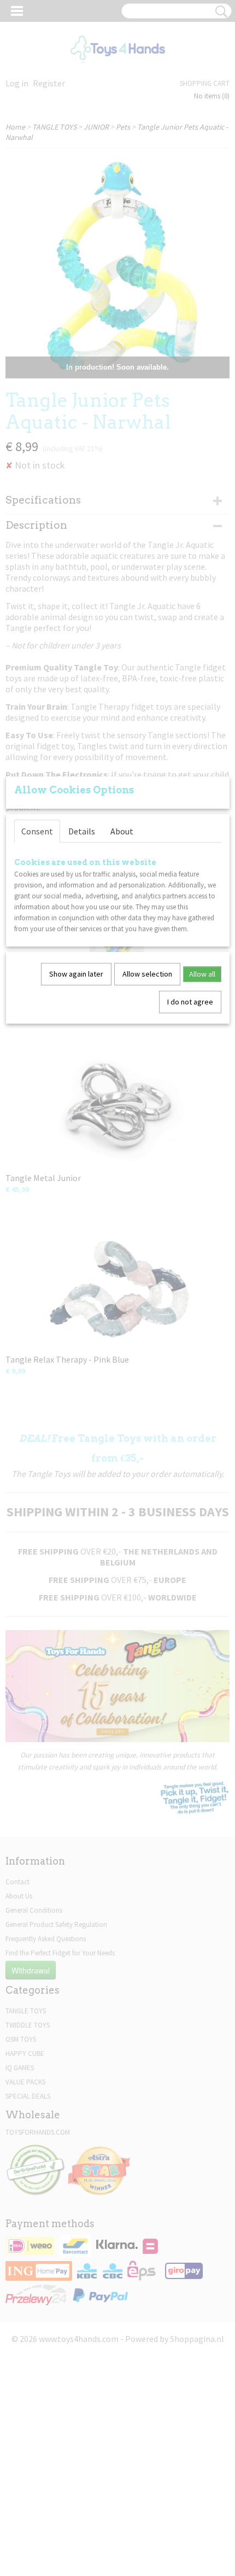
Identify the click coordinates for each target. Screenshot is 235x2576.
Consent (37, 831)
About (122, 831)
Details (82, 831)
